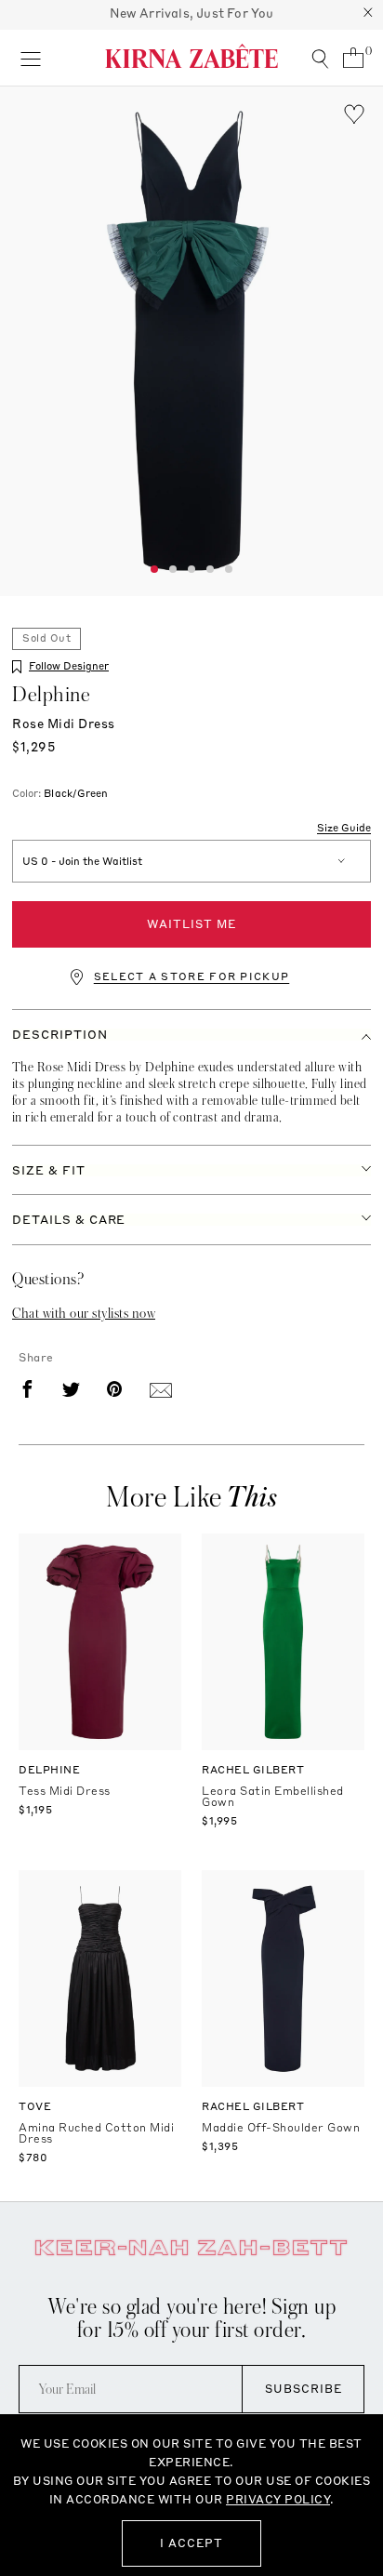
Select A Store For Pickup (192, 977)
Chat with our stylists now (84, 1313)
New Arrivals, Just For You (192, 13)
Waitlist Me (191, 924)
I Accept (191, 2543)
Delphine (51, 695)
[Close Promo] (368, 15)
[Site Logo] (191, 56)
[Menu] (30, 58)
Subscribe (304, 2389)
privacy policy (278, 2499)
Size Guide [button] (344, 829)
